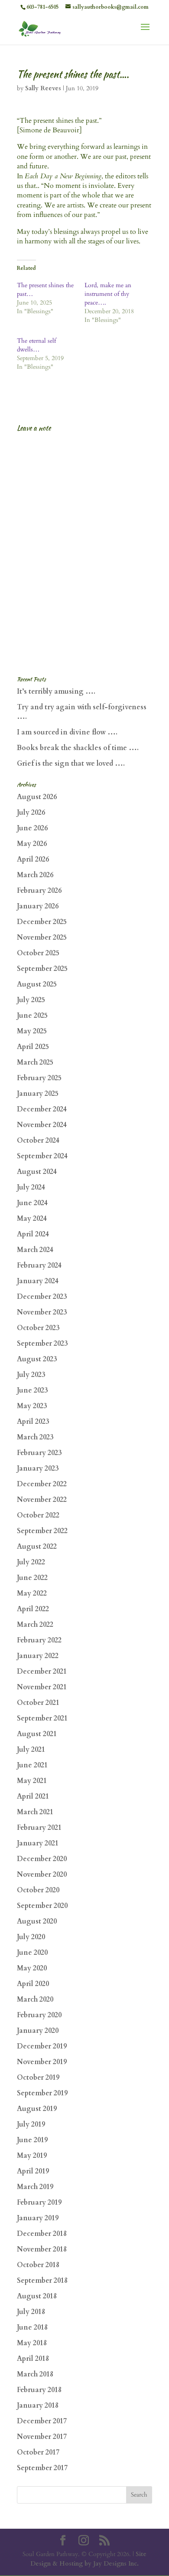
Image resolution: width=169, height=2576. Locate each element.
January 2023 (38, 1468)
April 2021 (33, 1796)
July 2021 (31, 1750)
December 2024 (42, 1109)
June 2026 (32, 828)
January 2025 (38, 1094)
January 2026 (38, 906)
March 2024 (35, 1250)
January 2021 (38, 1843)
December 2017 (42, 2421)
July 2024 (31, 1187)
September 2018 (42, 2281)
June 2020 (32, 1953)
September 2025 (42, 969)
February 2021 (39, 1828)
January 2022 (38, 1656)
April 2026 (33, 859)
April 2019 (33, 2171)
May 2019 (32, 2156)
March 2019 (35, 2187)
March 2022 (35, 1625)
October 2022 (38, 1515)
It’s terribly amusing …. (56, 692)
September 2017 (42, 2468)
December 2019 (42, 2046)
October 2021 (38, 1703)
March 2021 (35, 1812)
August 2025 (37, 984)
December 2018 (42, 2234)
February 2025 (39, 1078)
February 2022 (39, 1640)
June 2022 (32, 1578)
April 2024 (33, 1234)
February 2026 (39, 891)
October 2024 (38, 1141)
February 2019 (39, 2202)
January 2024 (38, 1281)
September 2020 (42, 1906)
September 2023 (42, 1344)
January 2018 (38, 2406)
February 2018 (39, 2390)
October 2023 (38, 1328)
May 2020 (32, 1968)
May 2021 (32, 1781)
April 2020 (33, 1984)
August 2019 (37, 2109)
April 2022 (33, 1609)
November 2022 (42, 1500)
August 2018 (37, 2296)
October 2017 (38, 2452)
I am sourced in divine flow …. (67, 732)
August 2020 (37, 1921)
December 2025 (42, 922)
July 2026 (31, 813)
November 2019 (42, 2062)
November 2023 (42, 1312)
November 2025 (42, 937)
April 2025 (33, 1047)
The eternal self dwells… (36, 345)
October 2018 (38, 2265)
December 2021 (42, 1671)
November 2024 (42, 1125)
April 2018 (33, 2359)
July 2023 (31, 1375)
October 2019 (38, 2078)
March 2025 (35, 1062)
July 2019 (31, 2124)
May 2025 (32, 1031)
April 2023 (33, 1422)
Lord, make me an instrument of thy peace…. (108, 294)
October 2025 (38, 953)
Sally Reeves (43, 88)
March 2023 (35, 1437)
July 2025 (31, 1000)
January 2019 (38, 2218)
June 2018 (32, 2327)
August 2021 (37, 1734)
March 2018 (35, 2374)
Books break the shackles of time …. (78, 748)
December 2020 (42, 1859)
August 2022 (37, 1547)
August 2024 (37, 1172)
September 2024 (42, 1156)
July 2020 (31, 1937)
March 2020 (35, 1999)
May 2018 (32, 2343)
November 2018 (42, 2249)
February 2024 (39, 1265)
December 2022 (42, 1484)
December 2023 (42, 1297)
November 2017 (42, 2437)
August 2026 (37, 797)
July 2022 (31, 1562)
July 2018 (31, 2312)
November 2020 (42, 1875)
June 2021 (32, 1765)
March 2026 (35, 875)
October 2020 (38, 1890)
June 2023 (32, 1390)
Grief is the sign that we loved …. (71, 764)
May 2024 (32, 1219)
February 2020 (39, 2015)
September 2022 (42, 1531)
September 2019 (42, 2093)
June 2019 (32, 2140)
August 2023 (37, 1359)
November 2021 (42, 1687)
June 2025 (32, 1016)
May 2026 (32, 844)
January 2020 (38, 2031)
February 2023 (39, 1453)
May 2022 (32, 1593)
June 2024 (32, 1203)
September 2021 (42, 1718)
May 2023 (32, 1406)
